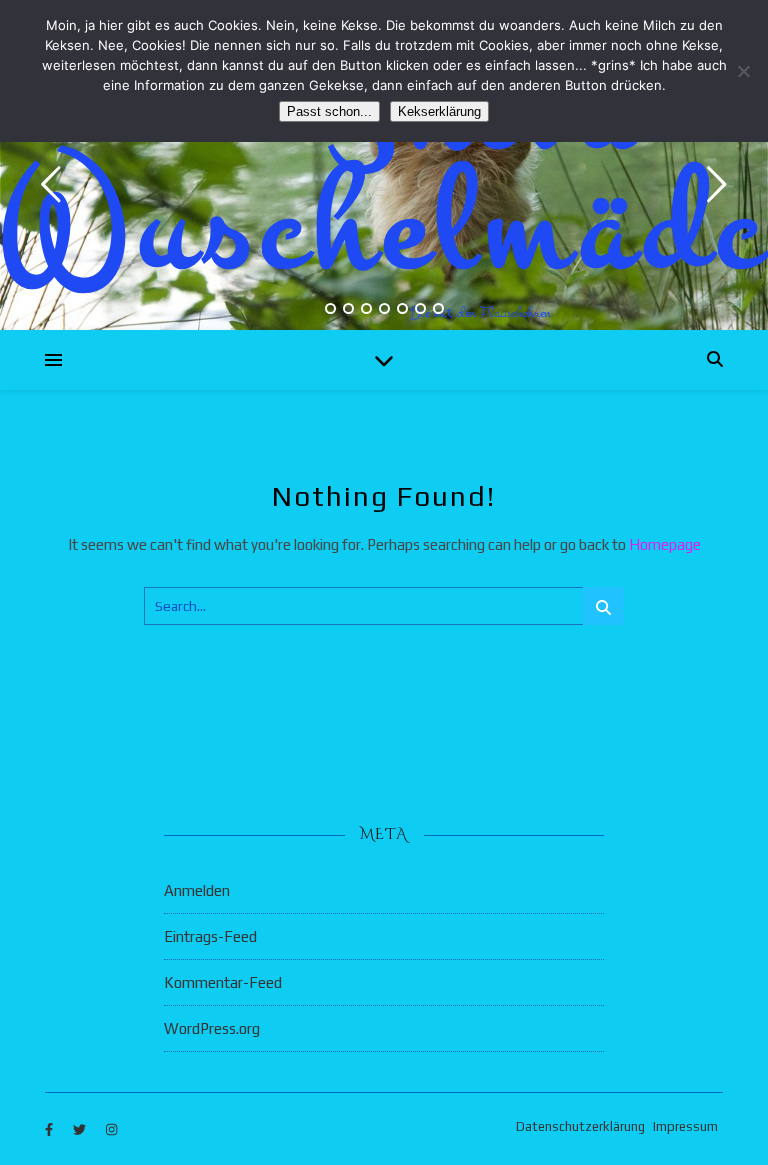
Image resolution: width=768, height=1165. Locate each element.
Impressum (685, 1126)
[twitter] (81, 1129)
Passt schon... (329, 111)
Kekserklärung (439, 111)
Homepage (665, 544)
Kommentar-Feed (223, 982)
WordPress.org (212, 1028)
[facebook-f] (50, 1129)
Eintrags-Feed (210, 936)
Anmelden (197, 890)
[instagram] (111, 1129)
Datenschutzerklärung (580, 1126)
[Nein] (743, 71)
